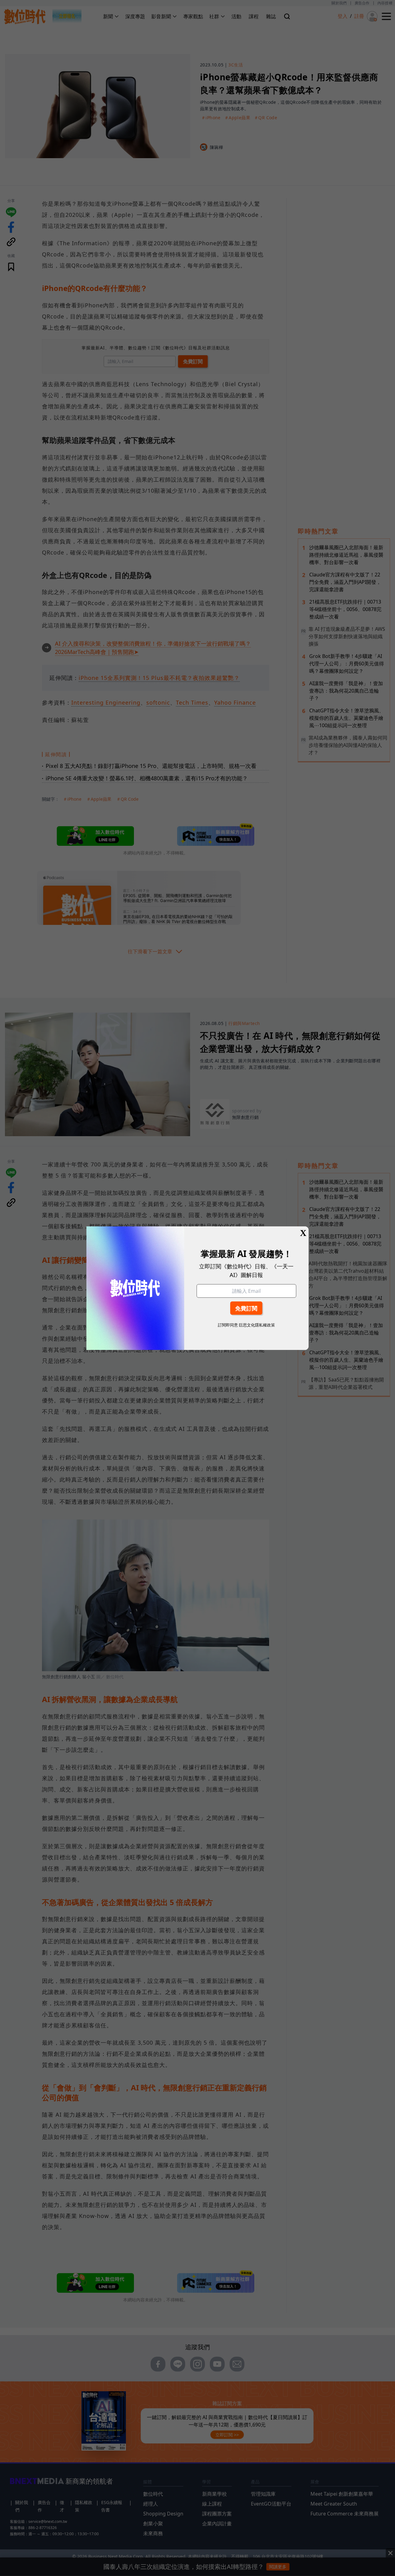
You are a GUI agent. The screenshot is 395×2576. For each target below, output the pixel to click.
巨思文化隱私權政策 (257, 1325)
